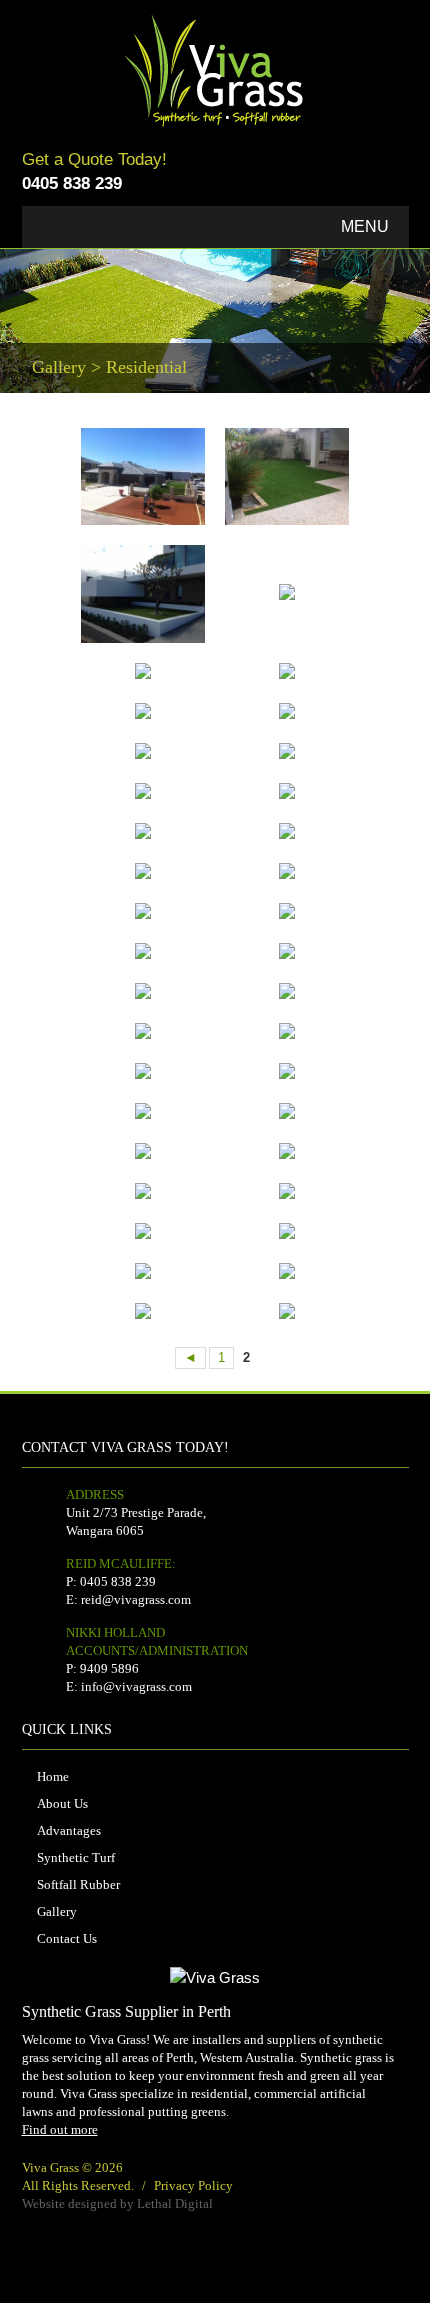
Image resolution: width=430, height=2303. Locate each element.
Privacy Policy (193, 2185)
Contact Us (67, 1938)
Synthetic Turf (76, 1857)
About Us (62, 1803)
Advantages (69, 1830)
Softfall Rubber (78, 1884)
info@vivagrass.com (136, 1686)
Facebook (391, 175)
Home (53, 1776)
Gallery (57, 1911)
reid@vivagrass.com (136, 1599)
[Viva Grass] (215, 25)
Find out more (60, 2129)
